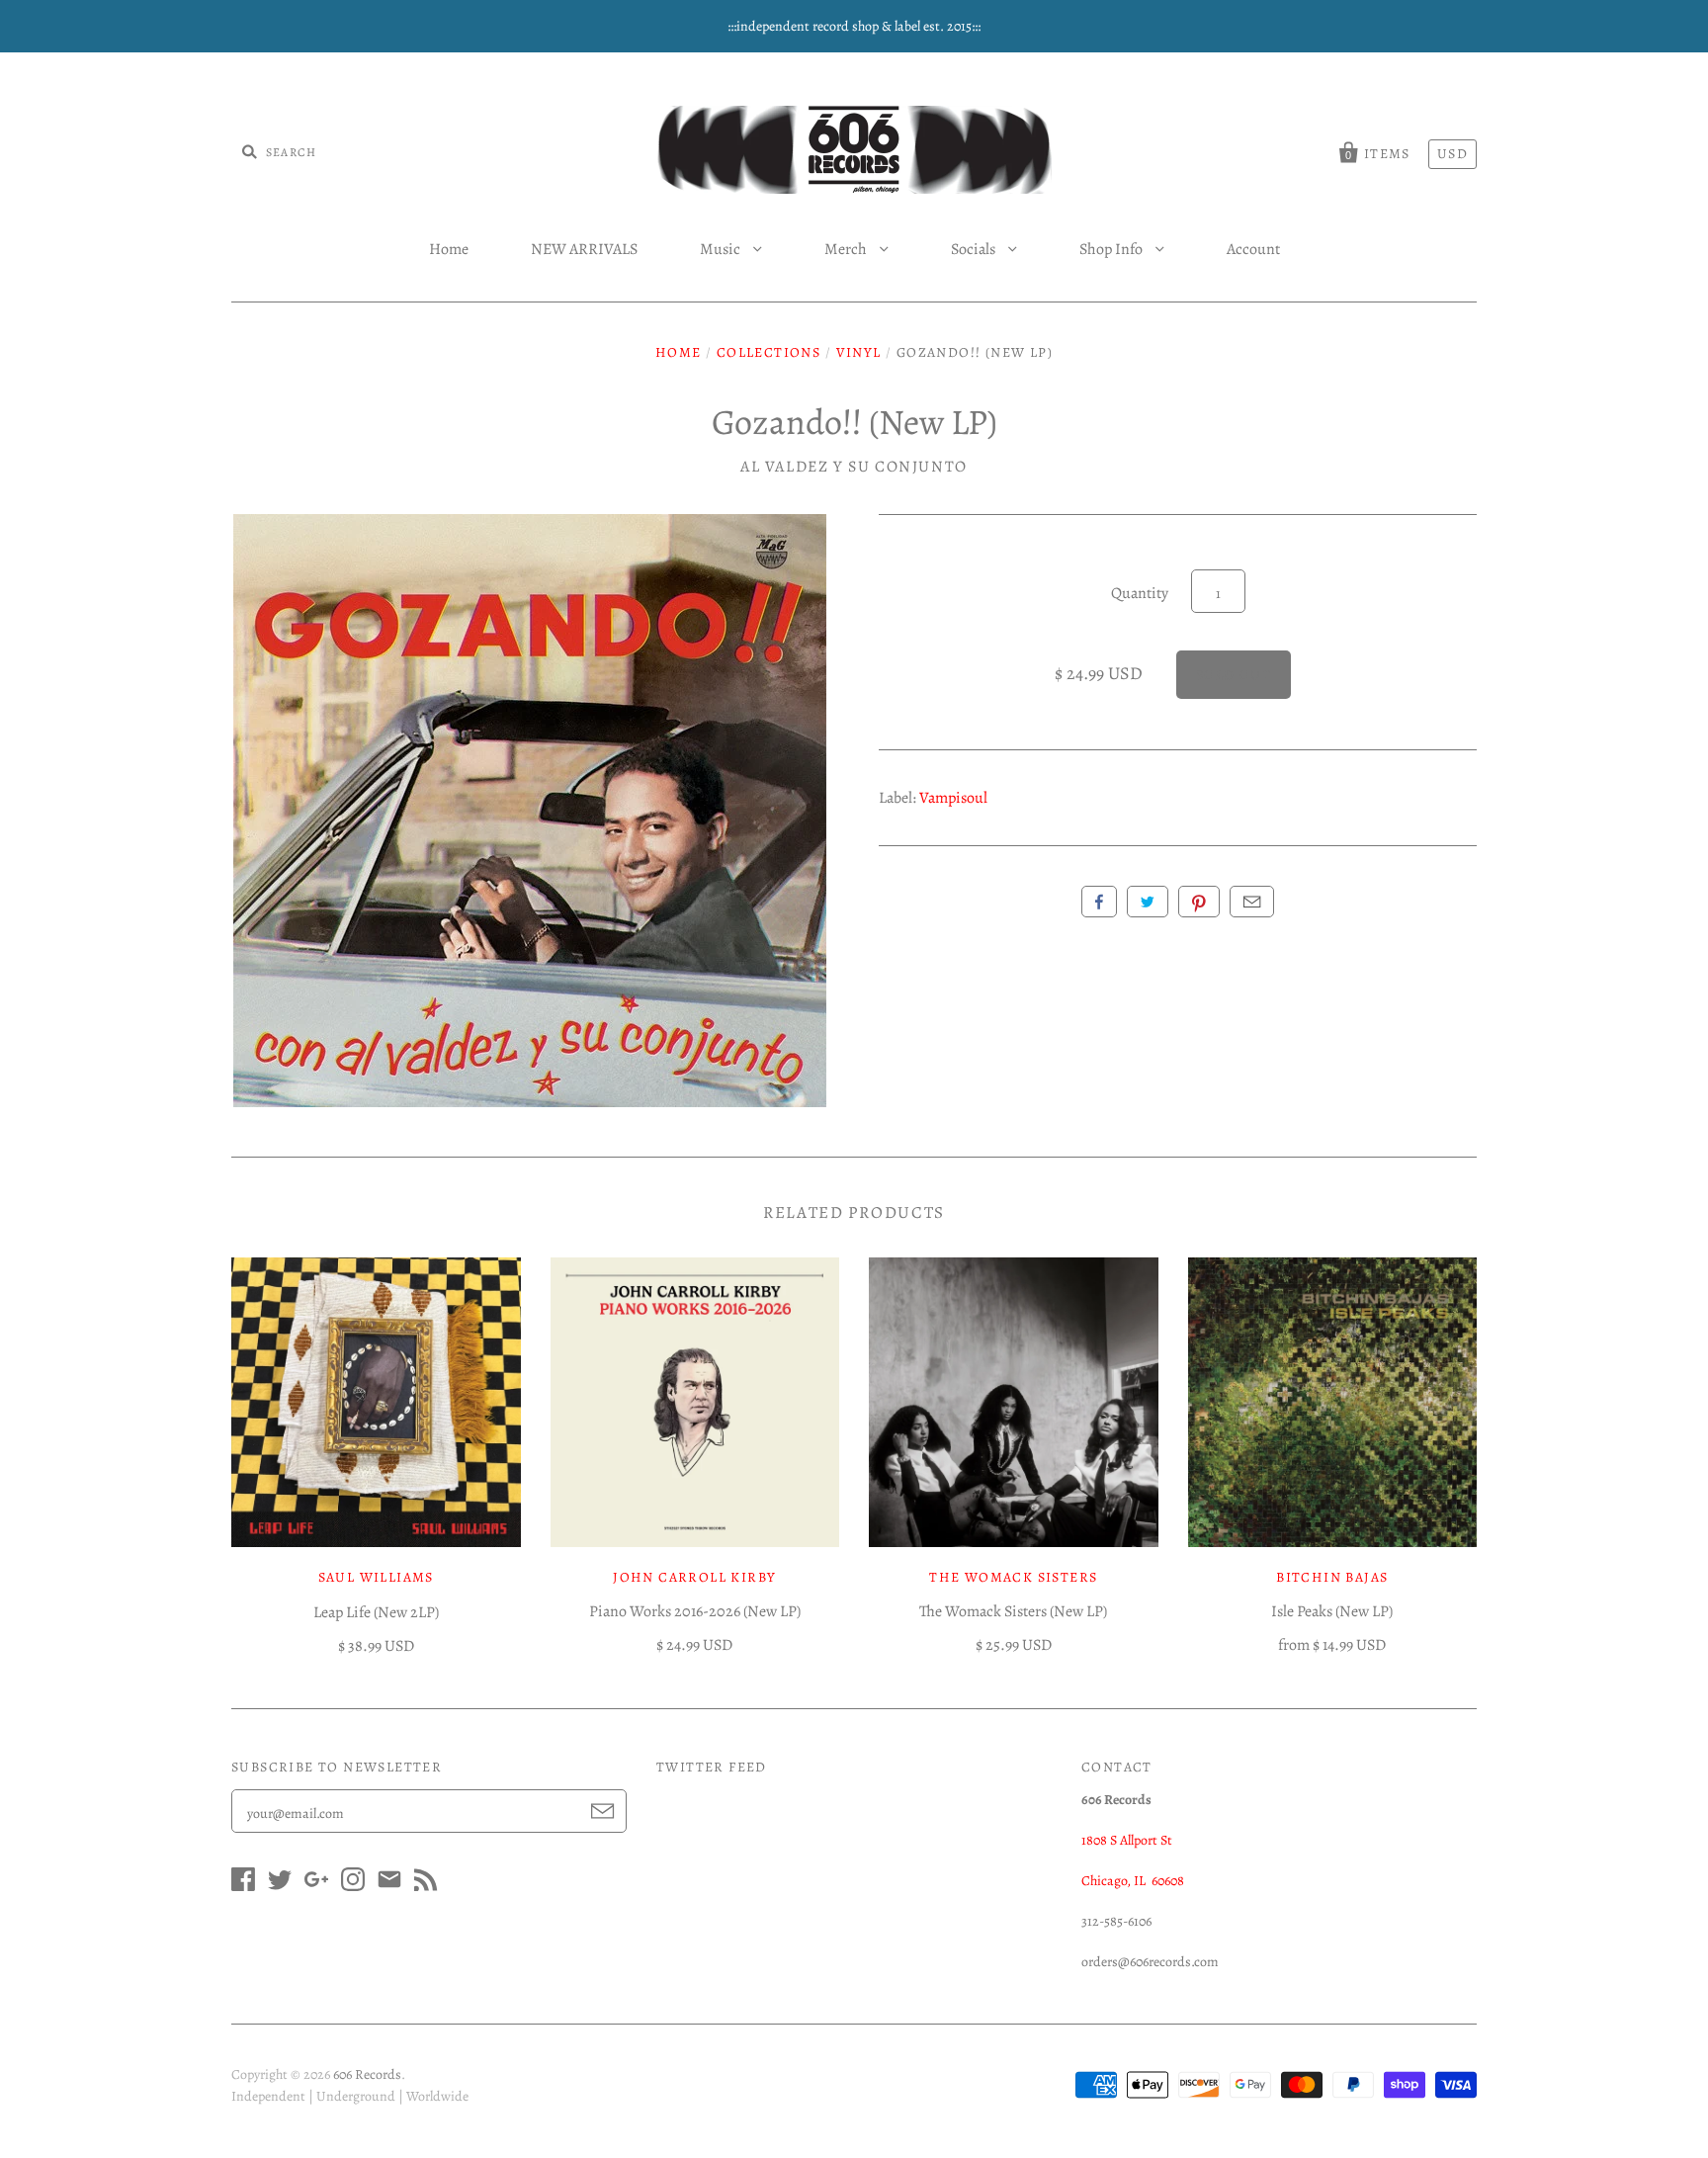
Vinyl (859, 352)
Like (1099, 902)
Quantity (1140, 593)
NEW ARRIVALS (584, 249)
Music (722, 249)
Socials (975, 249)
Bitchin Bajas (1332, 1577)
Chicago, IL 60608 (1133, 1881)
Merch (847, 249)
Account (1253, 249)
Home (449, 249)
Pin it (1199, 902)
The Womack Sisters (1013, 1577)
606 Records (367, 2074)
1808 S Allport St (1127, 1840)
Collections (769, 352)
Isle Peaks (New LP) (1332, 1611)
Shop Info (1112, 249)
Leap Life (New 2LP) (376, 1612)
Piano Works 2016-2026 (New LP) (695, 1611)
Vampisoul (953, 798)
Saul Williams (376, 1577)
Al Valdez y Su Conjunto (854, 467)
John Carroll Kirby (694, 1577)
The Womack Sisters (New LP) (1013, 1611)
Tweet (1148, 902)
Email (1252, 902)
